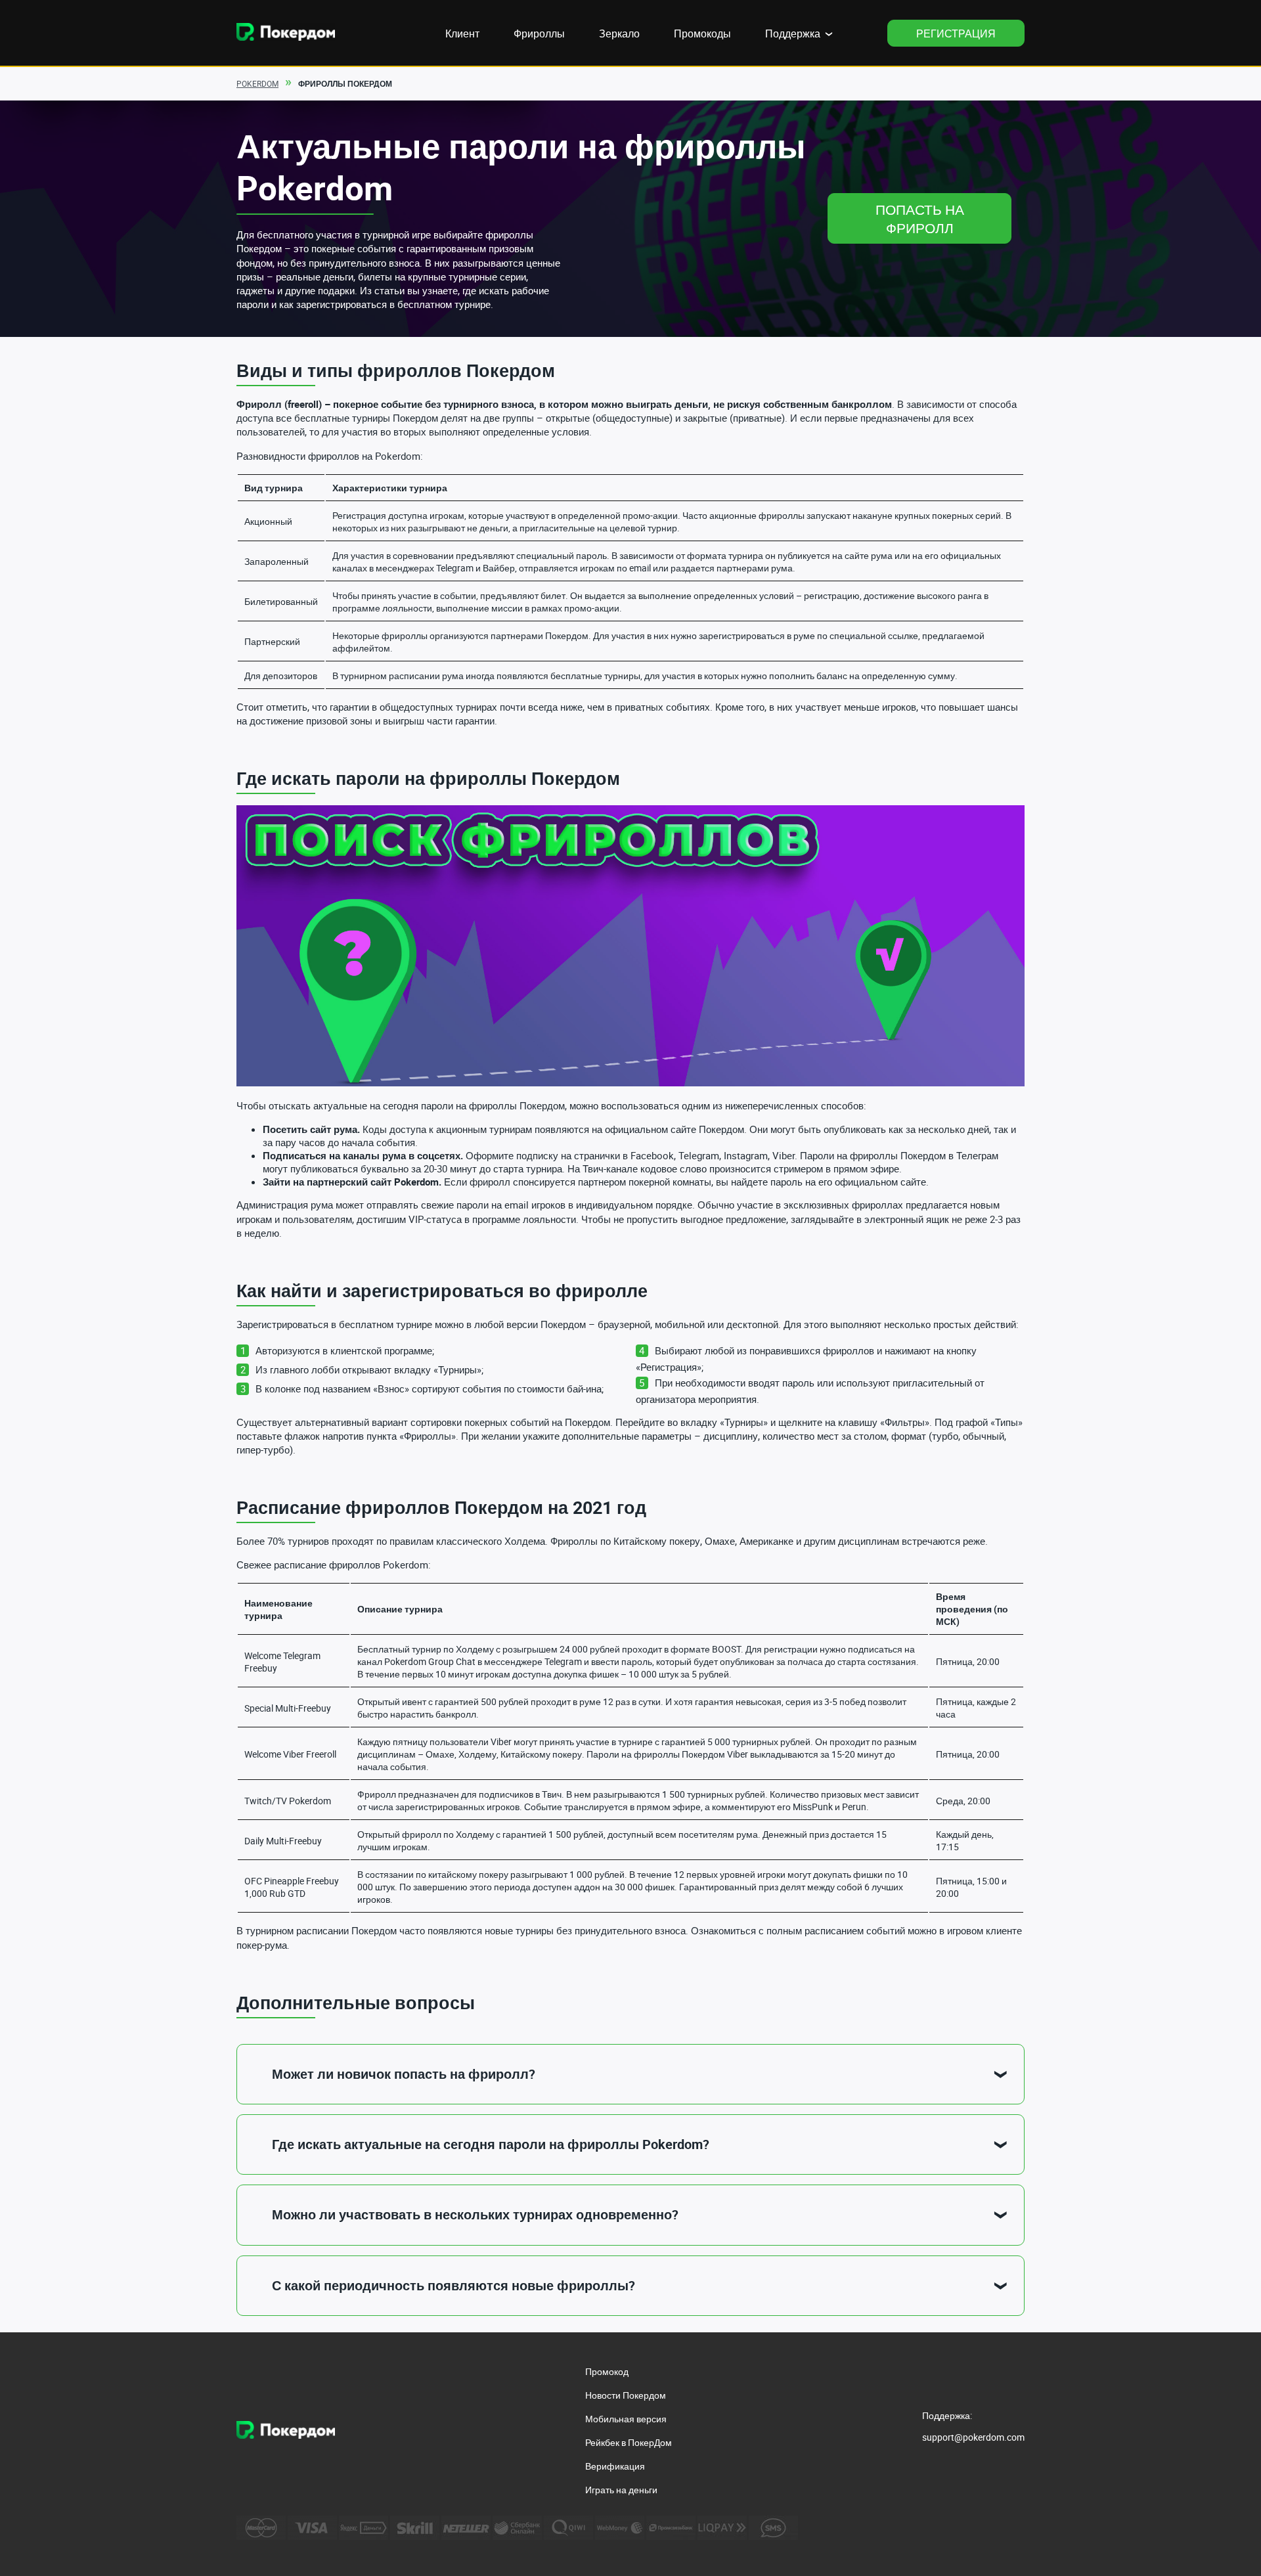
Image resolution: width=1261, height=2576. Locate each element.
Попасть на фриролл (920, 219)
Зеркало (619, 33)
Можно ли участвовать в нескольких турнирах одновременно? (475, 2214)
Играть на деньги (621, 2490)
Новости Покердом (626, 2395)
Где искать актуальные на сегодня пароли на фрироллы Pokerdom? (491, 2144)
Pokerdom (257, 83)
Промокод (607, 2371)
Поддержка (793, 33)
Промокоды (702, 33)
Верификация (615, 2466)
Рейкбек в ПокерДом (629, 2442)
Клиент (462, 33)
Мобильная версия (626, 2419)
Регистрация (956, 33)
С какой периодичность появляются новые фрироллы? (454, 2285)
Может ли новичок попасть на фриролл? (404, 2074)
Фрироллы (539, 33)
